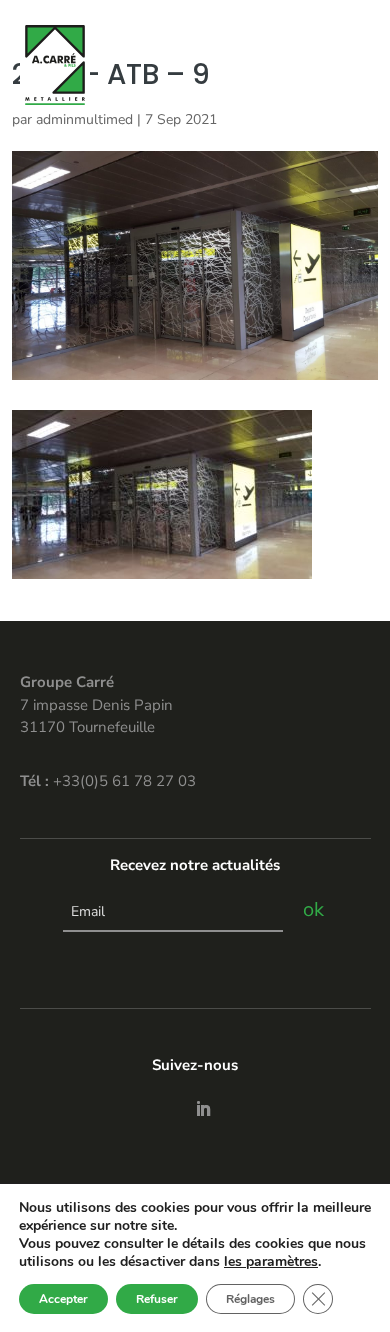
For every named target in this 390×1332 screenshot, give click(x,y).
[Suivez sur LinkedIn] (203, 1109)
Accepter (63, 1299)
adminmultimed (84, 119)
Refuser (157, 1299)
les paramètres (271, 1262)
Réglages (250, 1299)
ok (313, 909)
